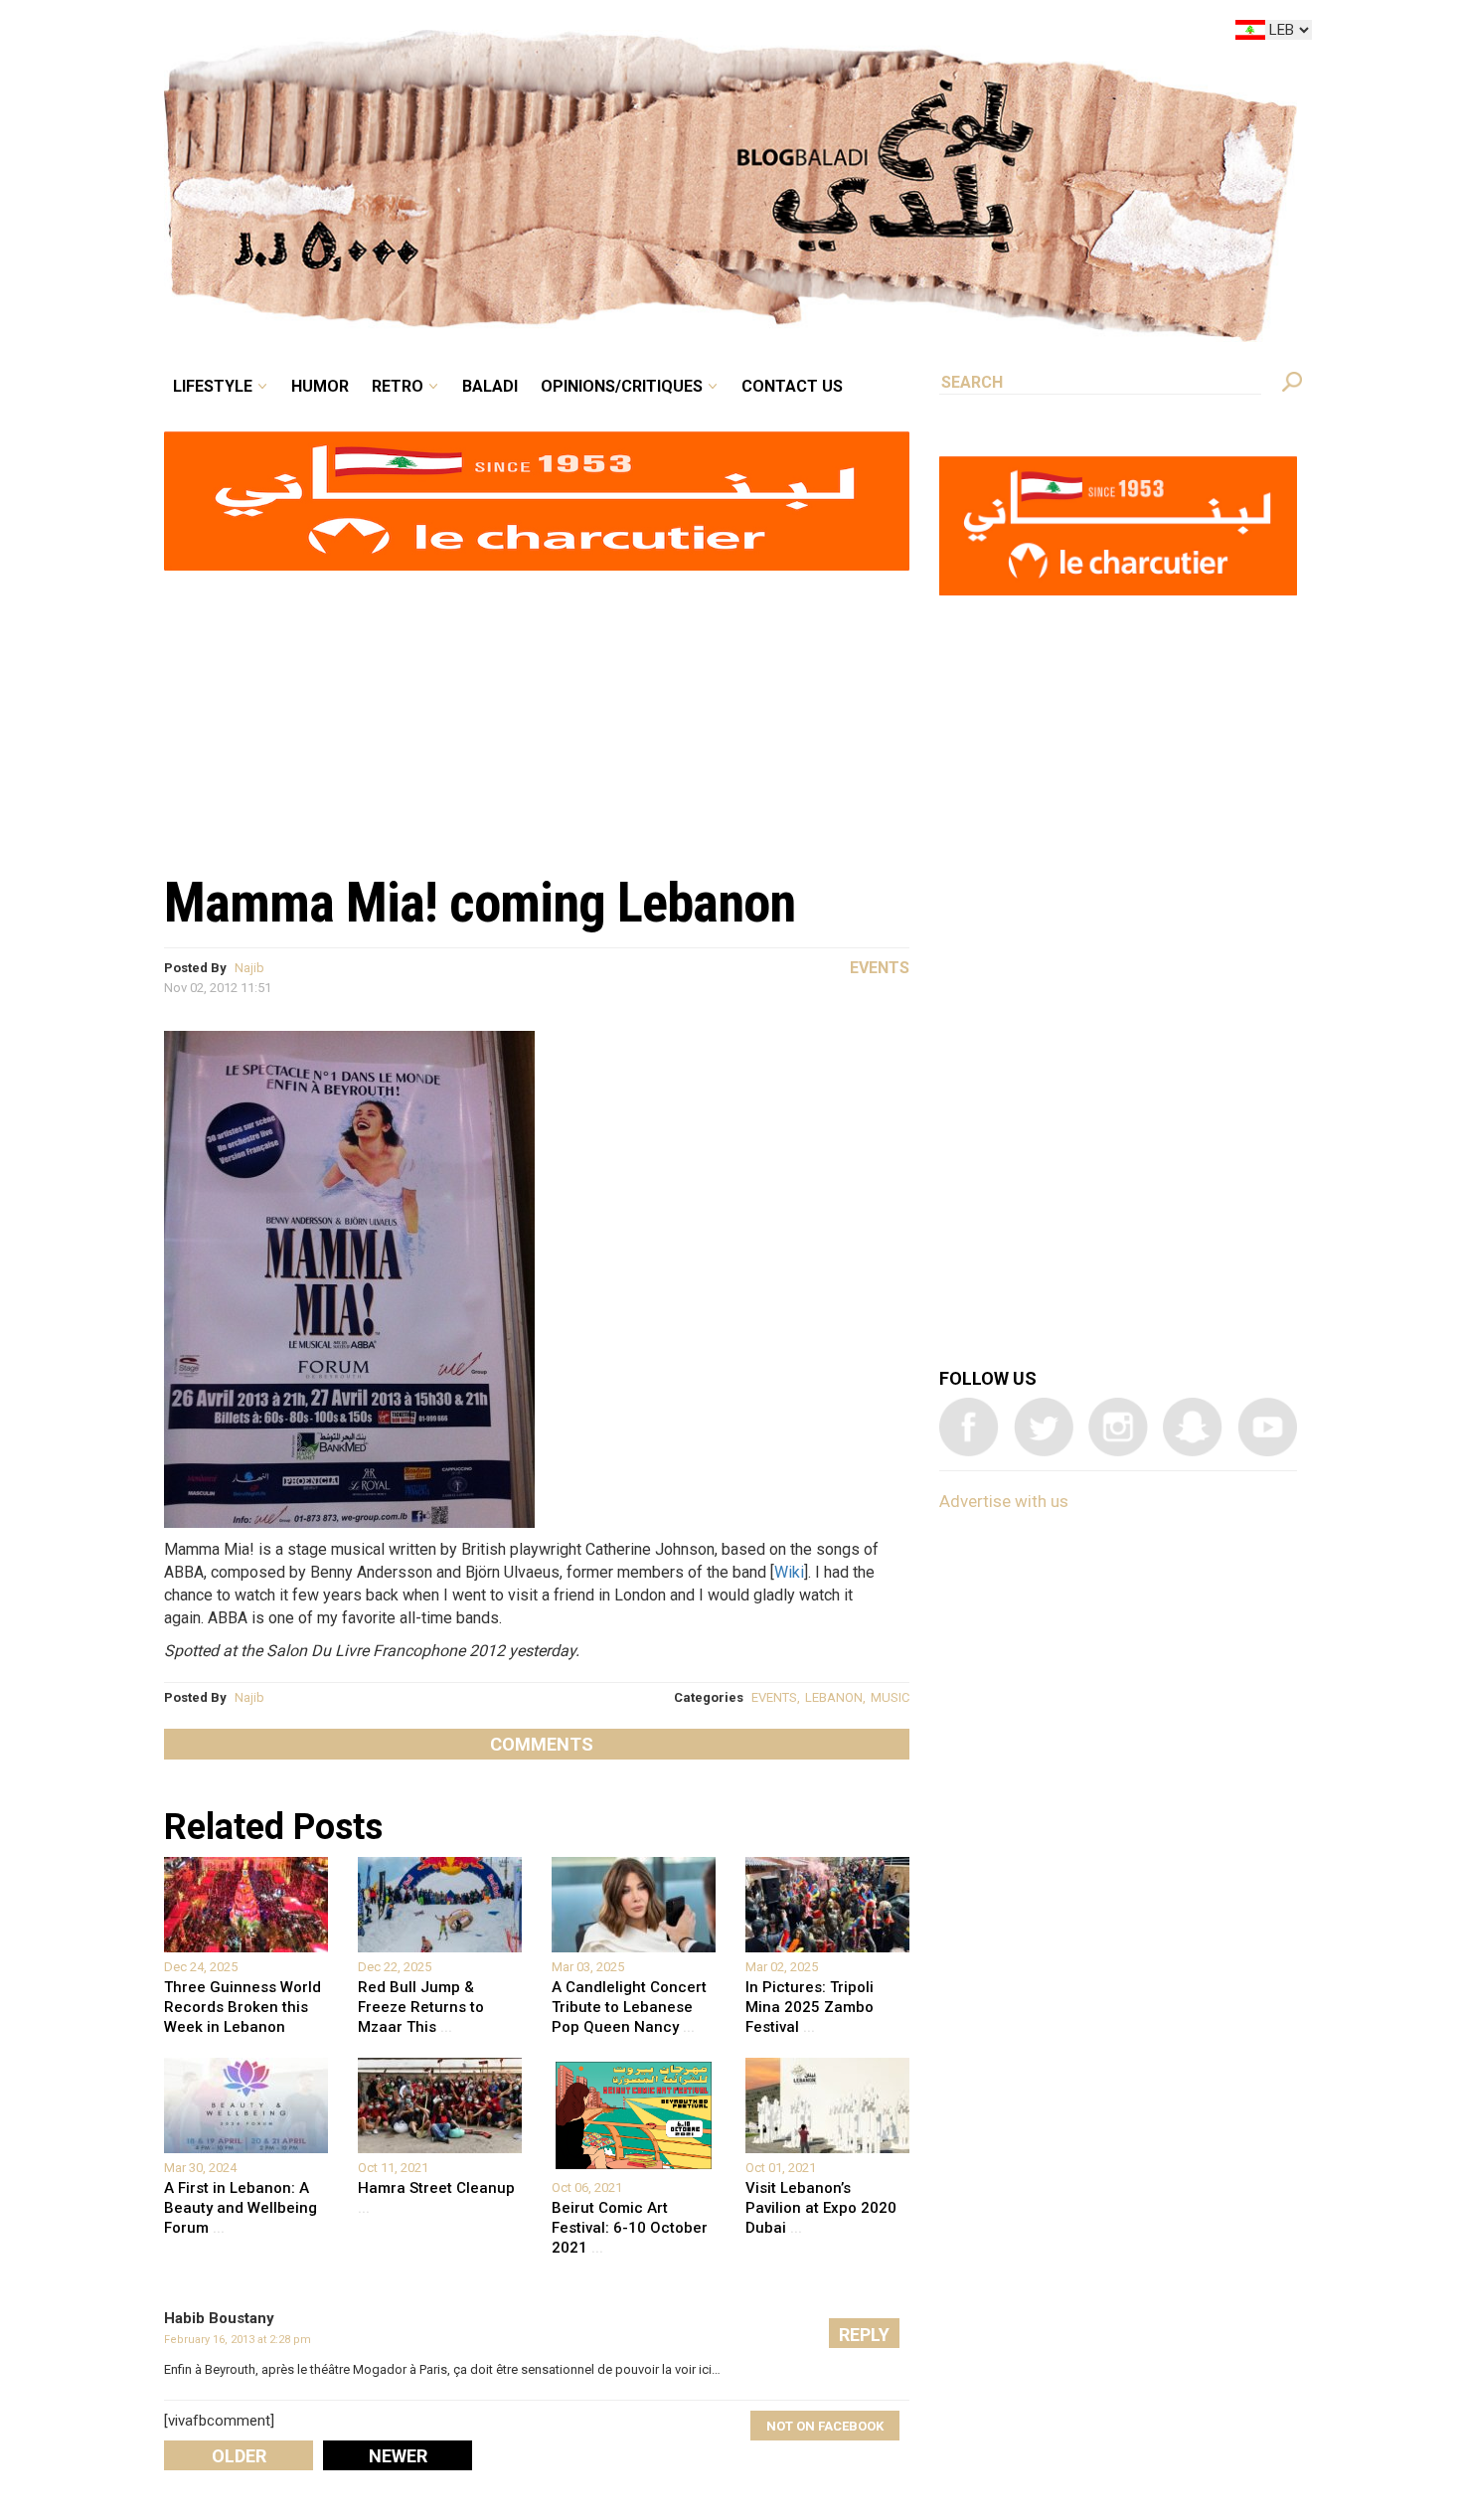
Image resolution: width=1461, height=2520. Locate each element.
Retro (536, 34)
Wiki (789, 1572)
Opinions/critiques (726, 34)
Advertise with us (1004, 1501)
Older (239, 2456)
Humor (472, 34)
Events (880, 968)
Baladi (614, 34)
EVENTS (774, 1697)
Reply (864, 2335)
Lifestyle (380, 34)
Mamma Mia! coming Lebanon (480, 903)
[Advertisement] (537, 712)
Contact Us (874, 34)
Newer (398, 2456)
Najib (249, 968)
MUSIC (890, 1697)
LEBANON (834, 1697)
